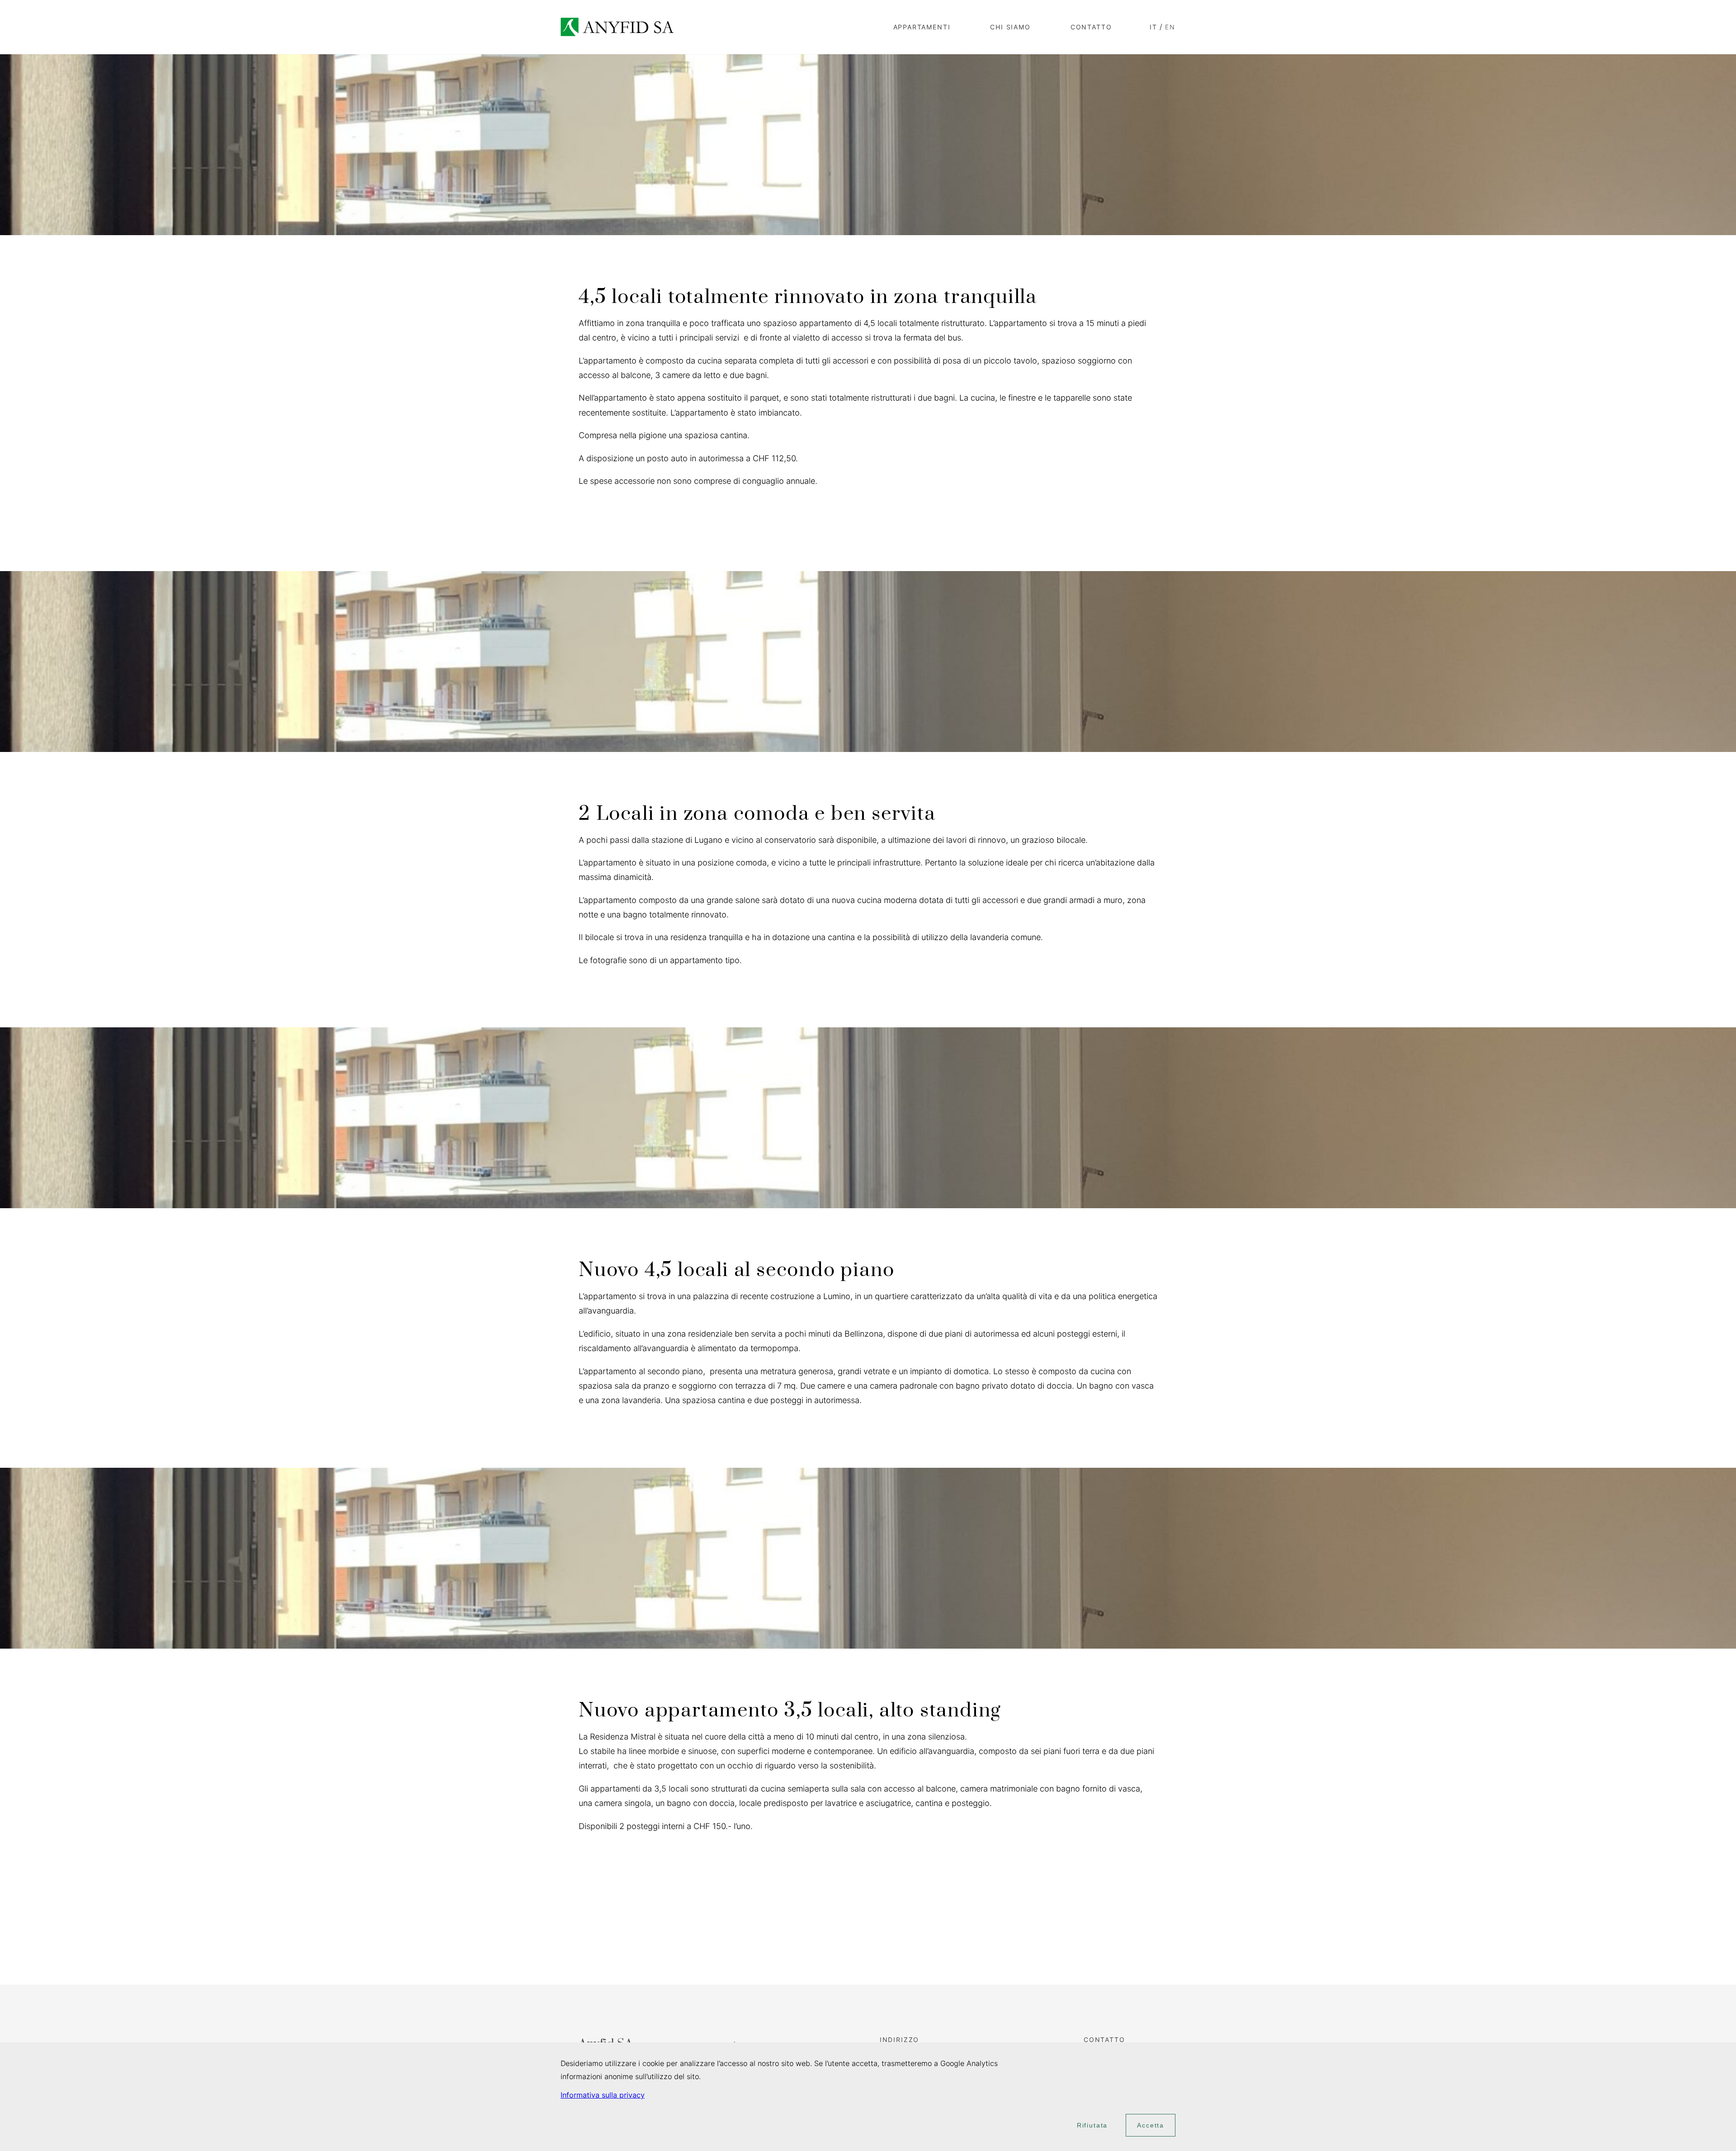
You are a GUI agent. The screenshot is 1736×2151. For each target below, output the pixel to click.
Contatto (1091, 27)
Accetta (1151, 2125)
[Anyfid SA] (617, 27)
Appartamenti (922, 27)
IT (1153, 27)
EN (1170, 27)
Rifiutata (1092, 2125)
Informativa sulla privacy (603, 2095)
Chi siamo (1010, 27)
